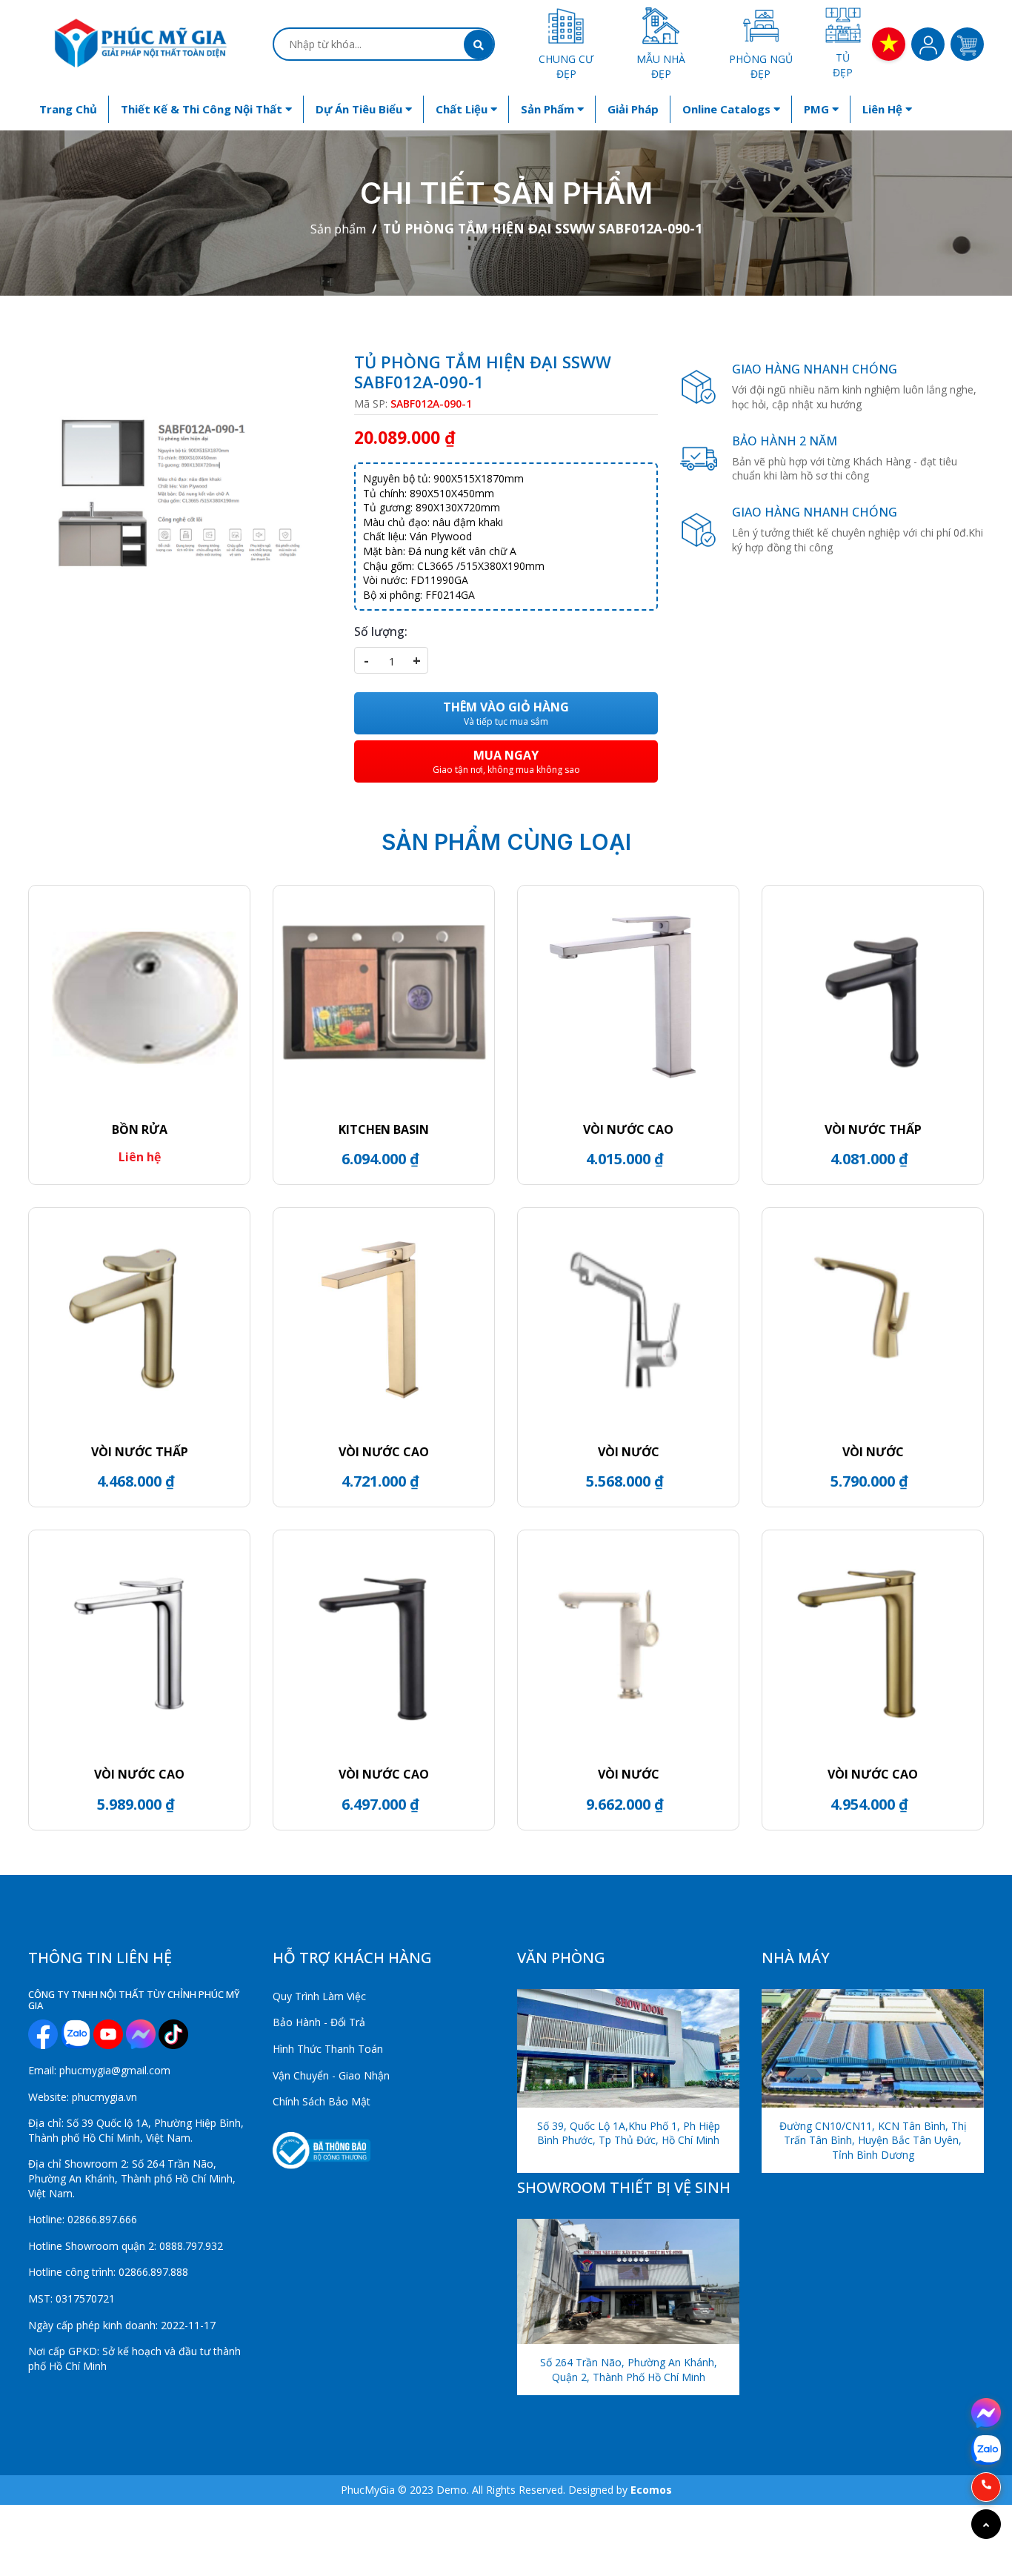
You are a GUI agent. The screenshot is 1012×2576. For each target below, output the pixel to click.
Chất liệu (463, 109)
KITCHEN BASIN (384, 1129)
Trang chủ (68, 109)
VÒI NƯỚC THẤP (873, 1129)
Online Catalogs (728, 109)
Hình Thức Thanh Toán (328, 2049)
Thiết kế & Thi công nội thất (203, 109)
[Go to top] (986, 2524)
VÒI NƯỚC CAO (628, 1129)
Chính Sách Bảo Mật (322, 2101)
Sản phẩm (549, 109)
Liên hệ (884, 109)
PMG (818, 109)
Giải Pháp (633, 109)
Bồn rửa (140, 1129)
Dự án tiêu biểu (360, 109)
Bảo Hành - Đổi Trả (319, 2022)
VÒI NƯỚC (629, 1452)
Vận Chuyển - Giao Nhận (331, 2075)
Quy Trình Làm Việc (319, 1996)
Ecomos (651, 2490)
